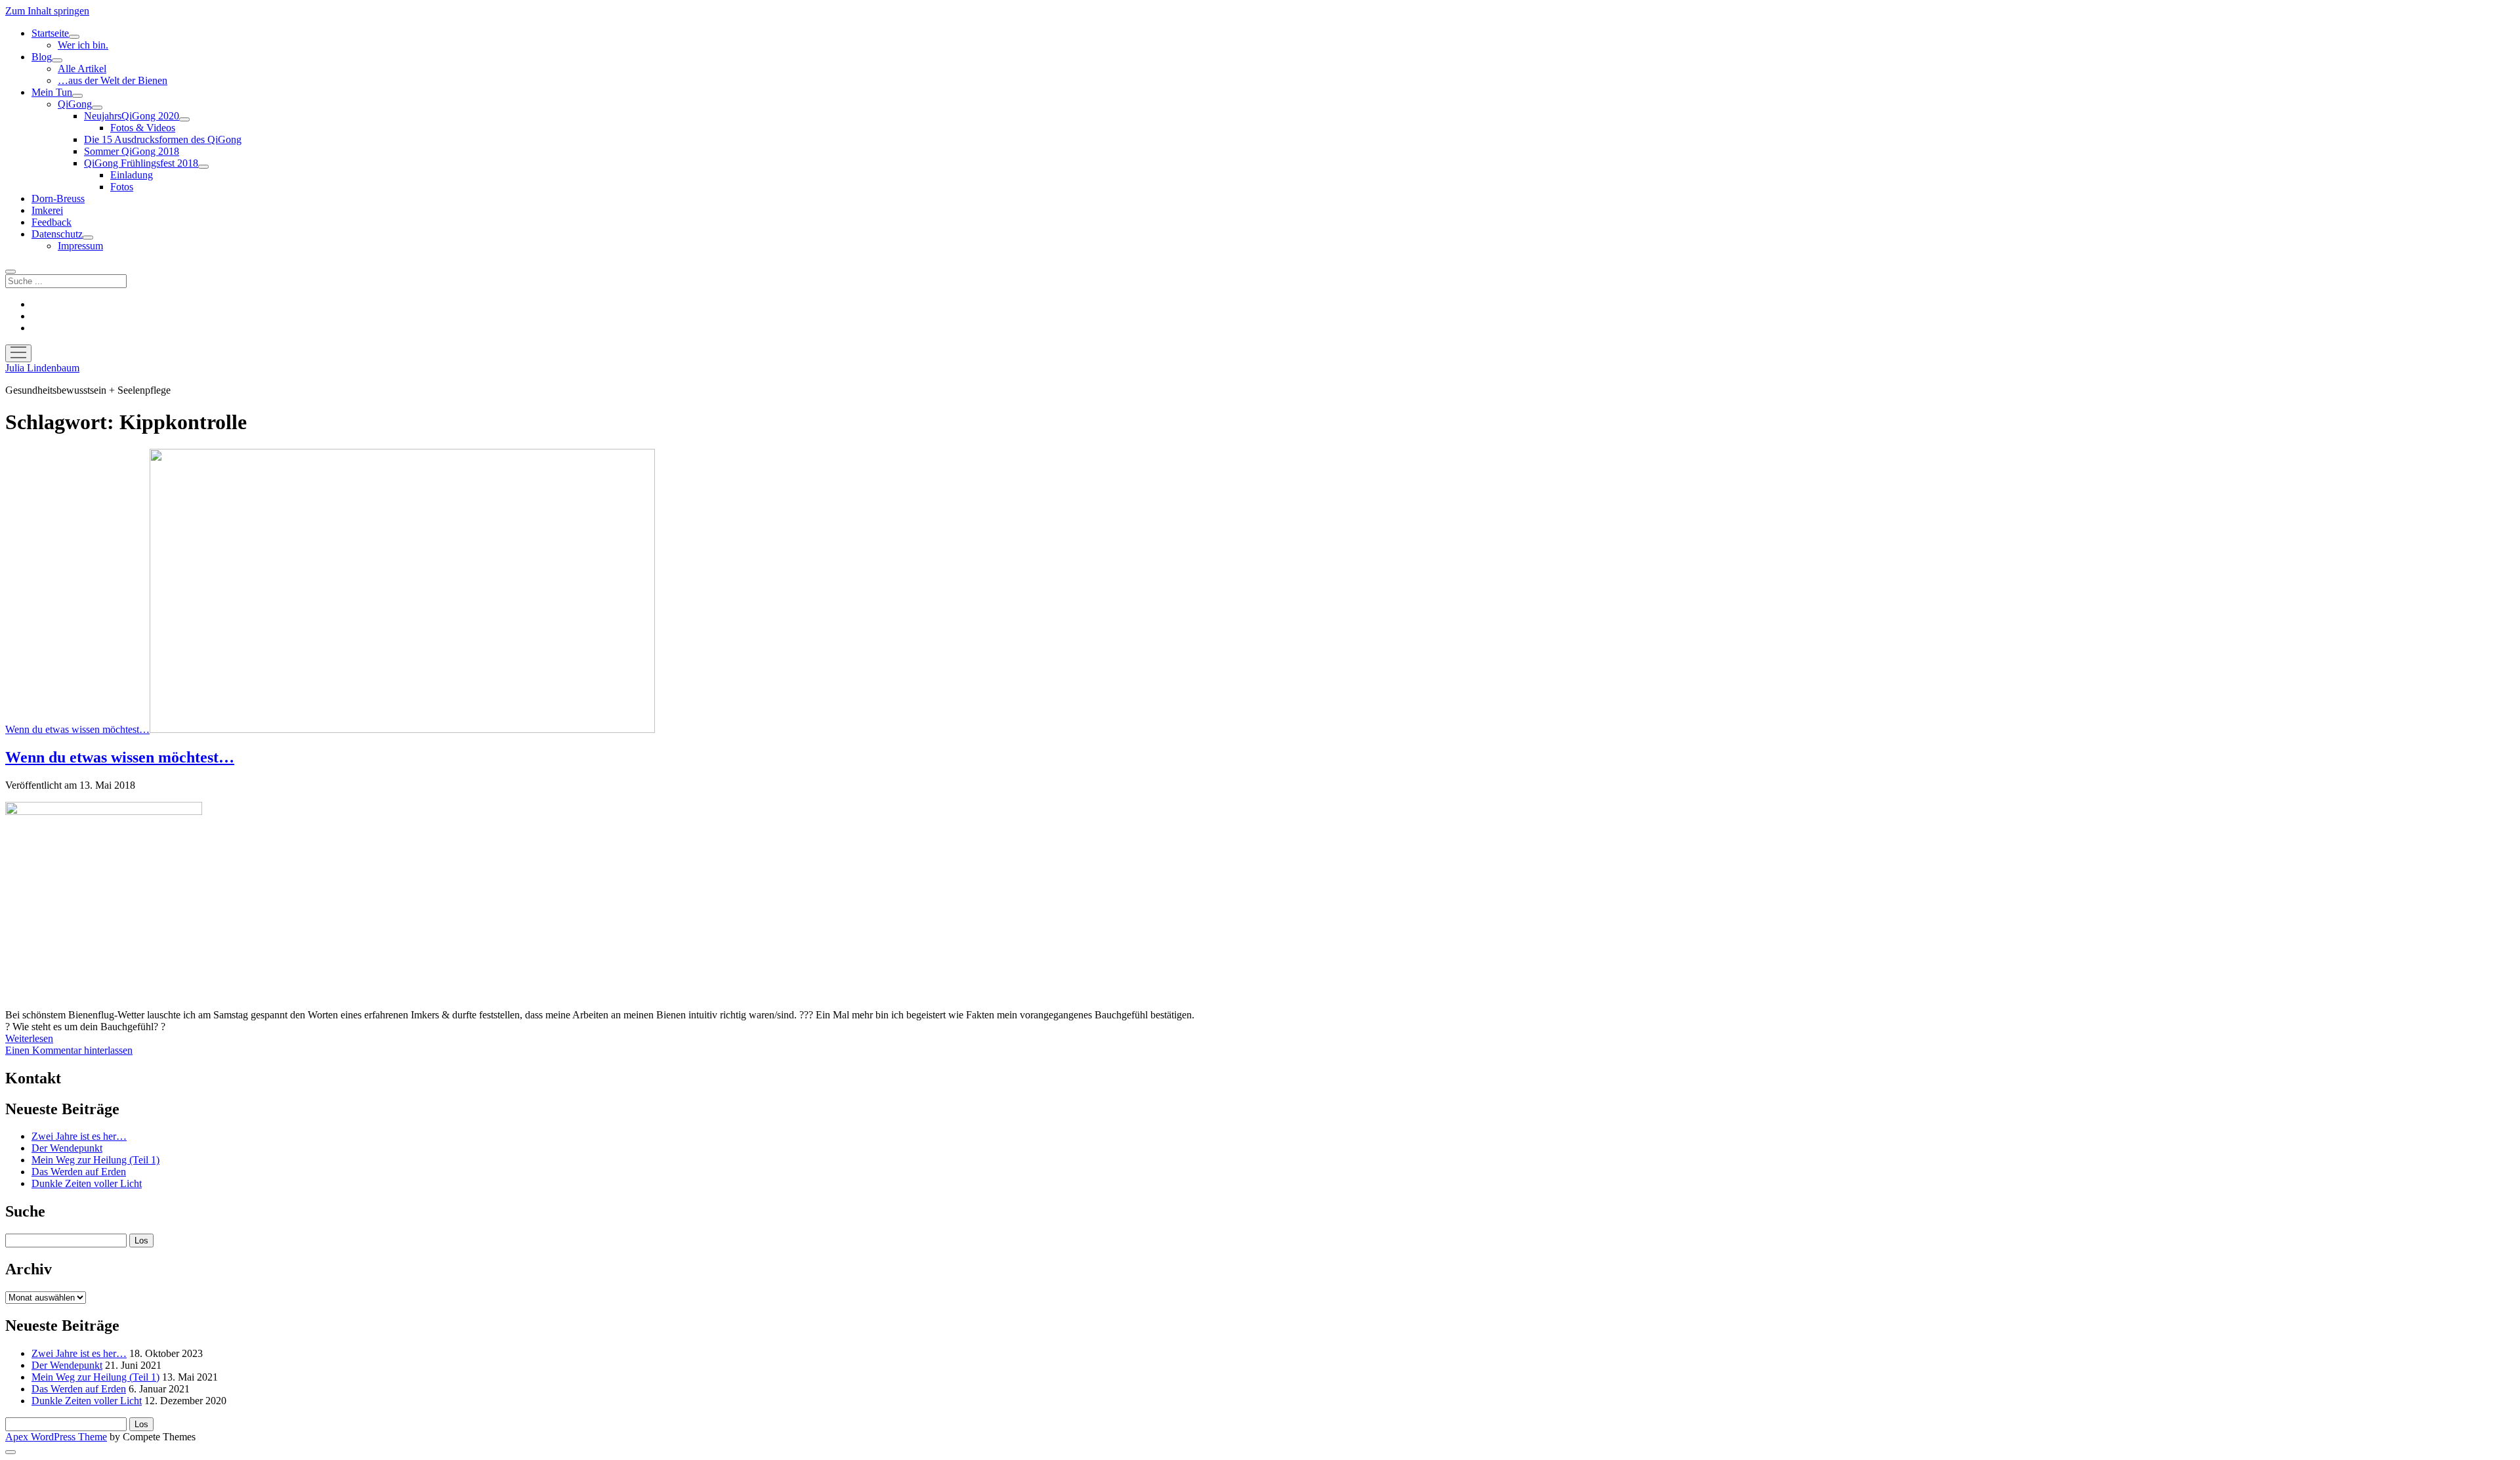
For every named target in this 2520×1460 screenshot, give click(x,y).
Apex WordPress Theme (56, 1437)
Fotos (122, 187)
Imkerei (47, 210)
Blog (42, 57)
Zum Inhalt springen (47, 11)
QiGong (75, 104)
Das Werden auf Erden (79, 1172)
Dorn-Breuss (58, 198)
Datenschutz (57, 234)
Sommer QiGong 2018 (132, 151)
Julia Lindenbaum (42, 368)
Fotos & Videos (143, 128)
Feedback (52, 222)
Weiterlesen (29, 1038)
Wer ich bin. (83, 45)
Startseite (50, 33)
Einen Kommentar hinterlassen (69, 1050)
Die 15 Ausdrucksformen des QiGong (163, 139)
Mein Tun (52, 92)
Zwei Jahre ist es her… (79, 1136)
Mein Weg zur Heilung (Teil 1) (95, 1160)
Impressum (80, 246)
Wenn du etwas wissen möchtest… (77, 729)
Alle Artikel (82, 69)
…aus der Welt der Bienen (113, 80)
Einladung (132, 175)
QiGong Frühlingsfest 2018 (141, 163)
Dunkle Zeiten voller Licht (87, 1183)
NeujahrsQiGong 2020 (132, 116)
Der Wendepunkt (67, 1148)
